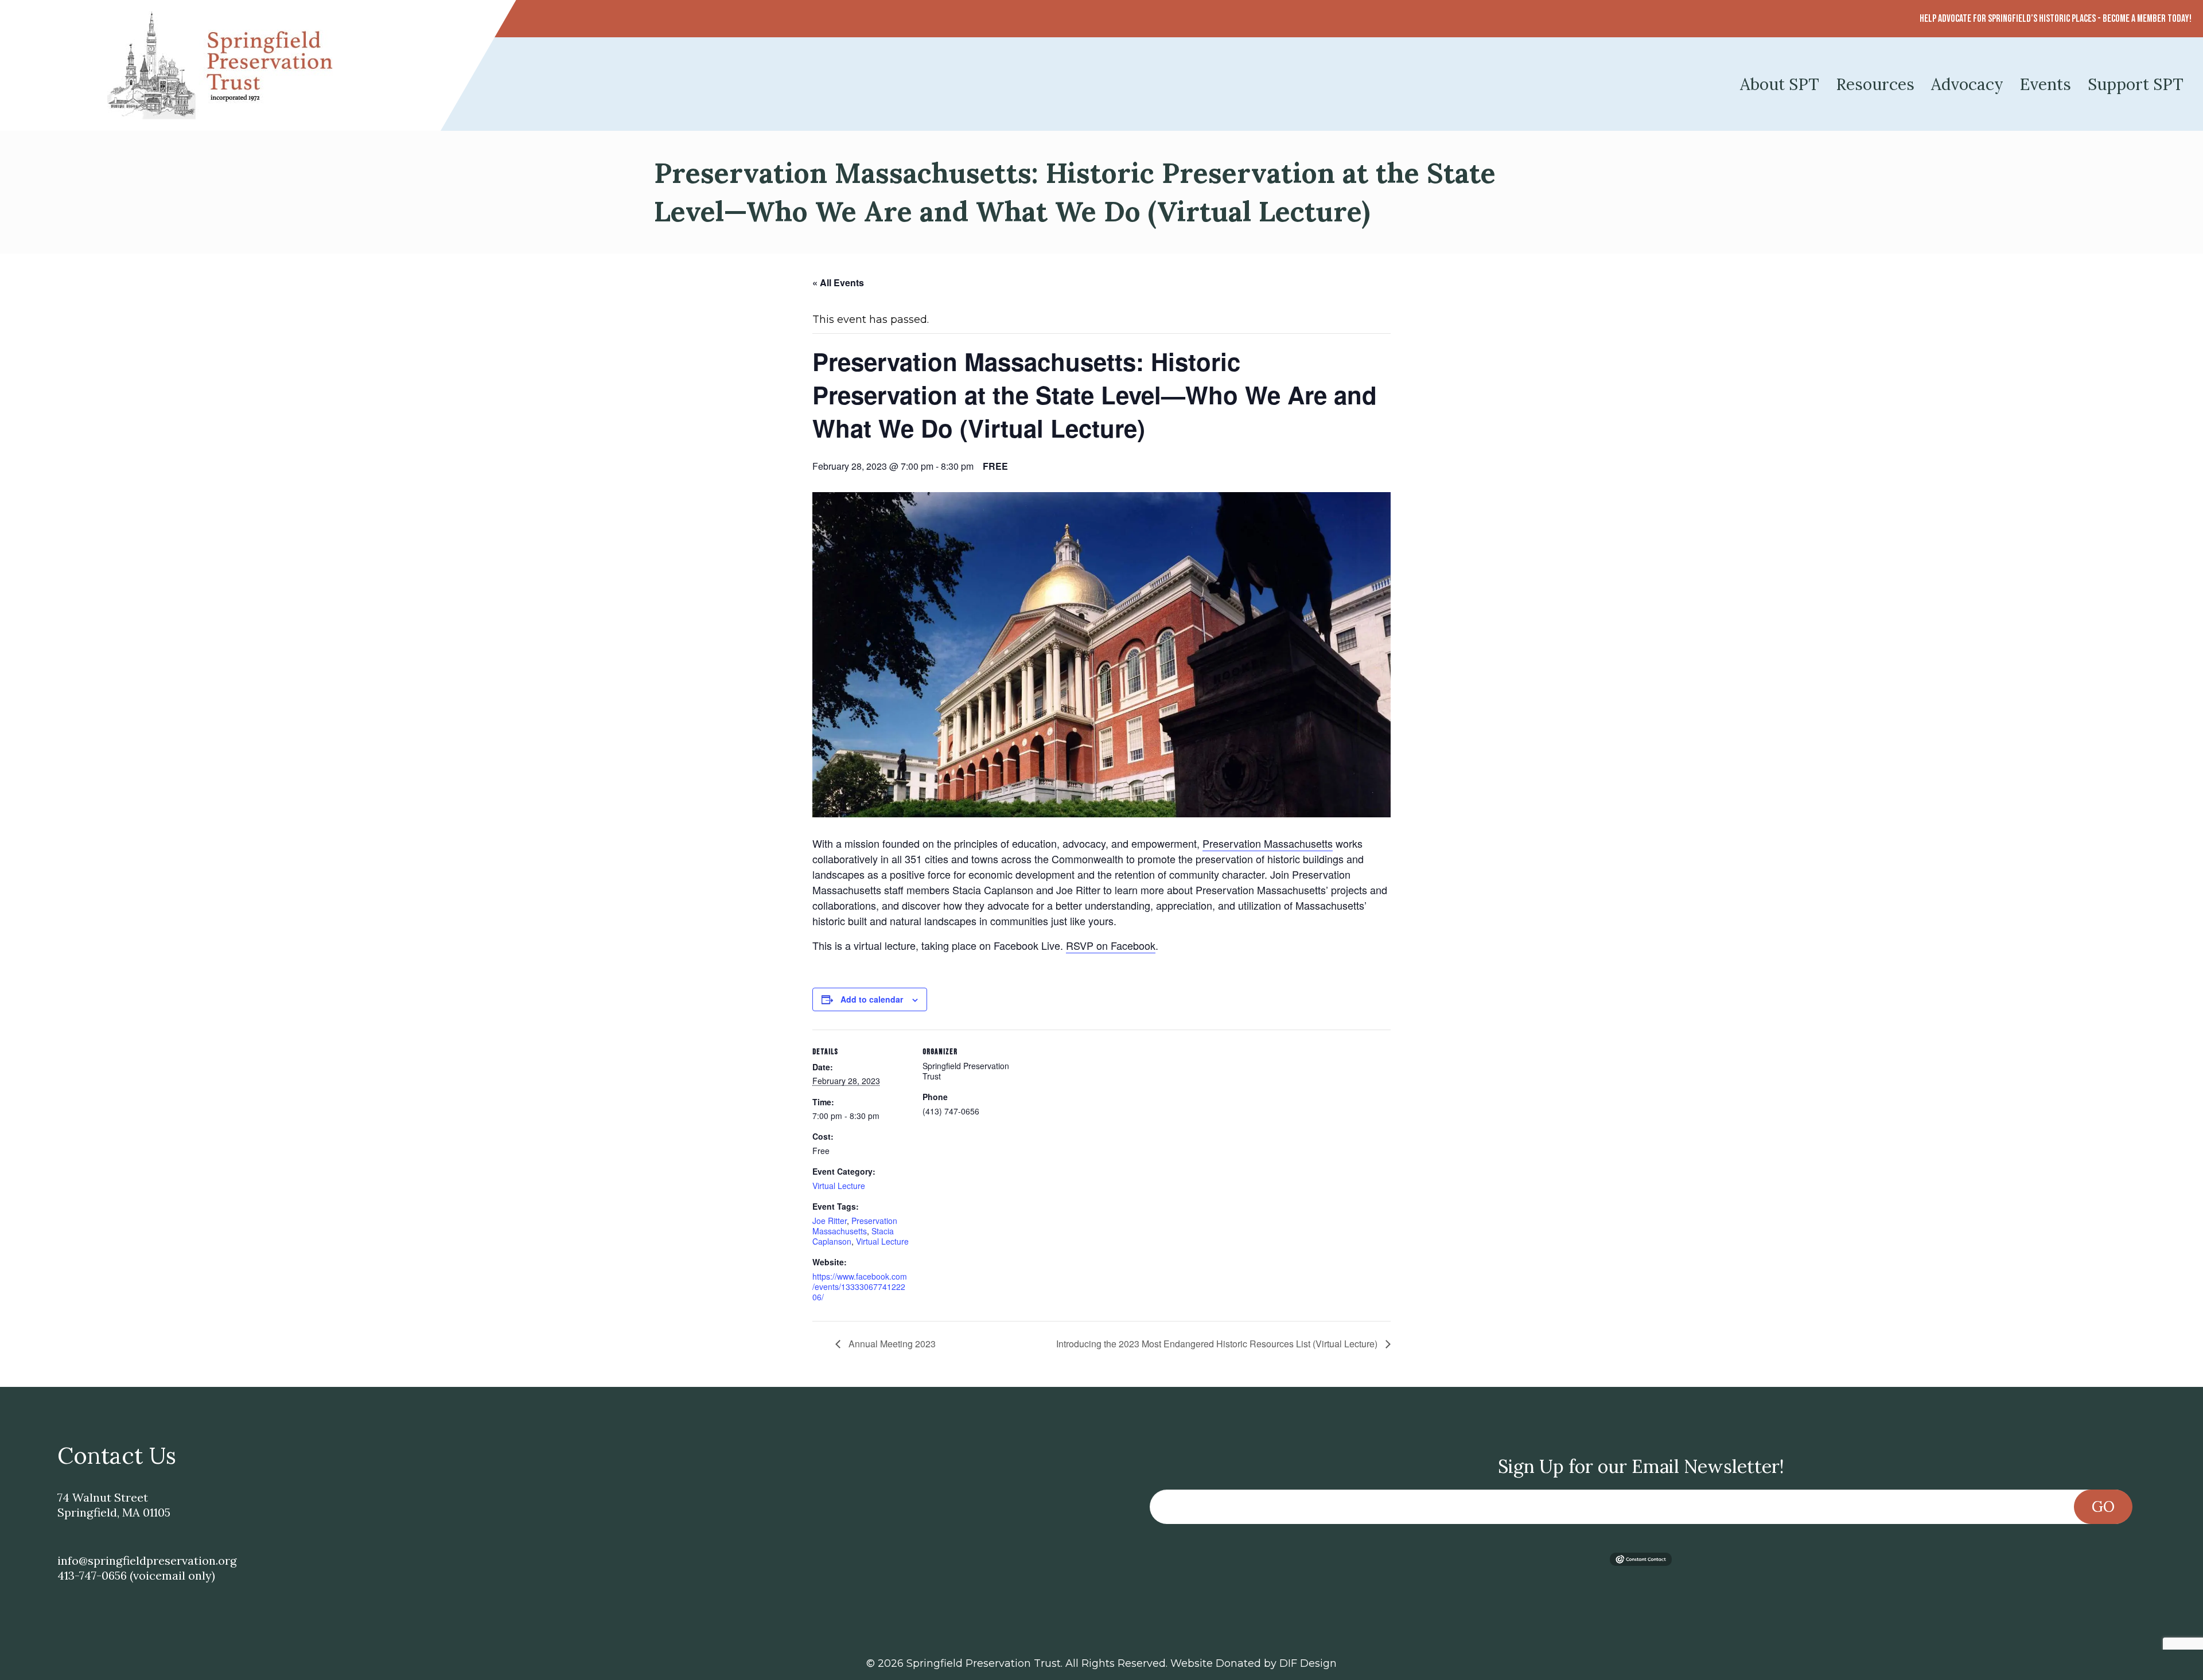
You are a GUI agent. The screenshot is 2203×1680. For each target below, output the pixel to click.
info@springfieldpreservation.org (147, 1560)
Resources (1875, 84)
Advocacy (1967, 84)
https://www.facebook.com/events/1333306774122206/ (860, 1287)
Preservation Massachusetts (1268, 843)
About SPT (1780, 84)
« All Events (838, 282)
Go (2103, 1506)
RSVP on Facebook (1111, 945)
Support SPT (2136, 84)
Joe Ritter (830, 1221)
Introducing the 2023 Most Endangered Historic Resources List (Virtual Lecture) (1218, 1344)
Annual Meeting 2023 (891, 1344)
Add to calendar (872, 999)
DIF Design (1308, 1663)
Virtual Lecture (839, 1186)
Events (2046, 84)
